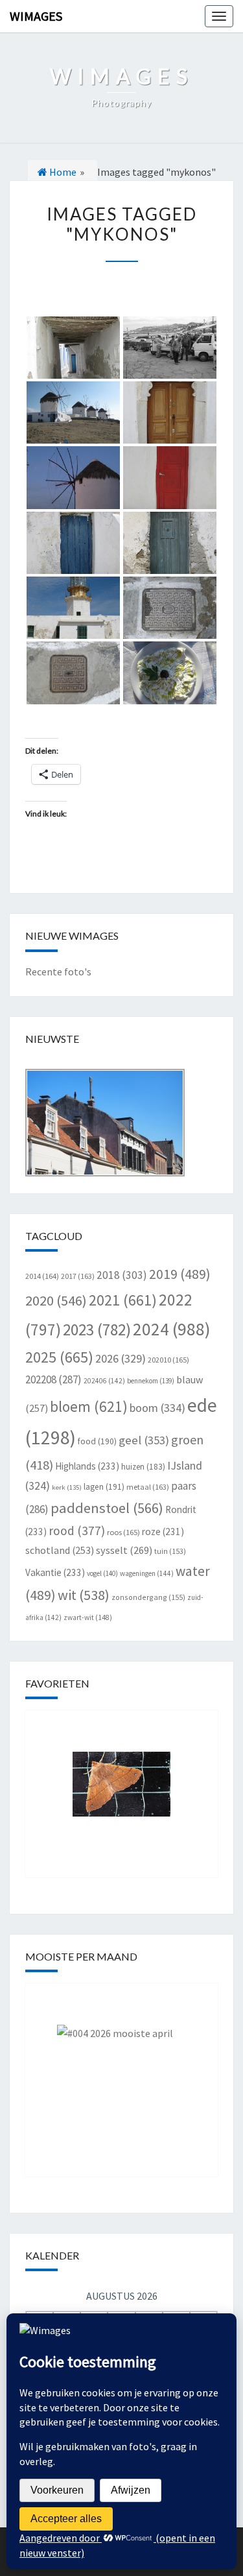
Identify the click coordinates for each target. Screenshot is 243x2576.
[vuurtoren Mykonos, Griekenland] (74, 608)
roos (123, 1532)
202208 (53, 1379)
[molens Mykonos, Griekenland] (74, 412)
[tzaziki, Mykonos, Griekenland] (170, 673)
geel (144, 1440)
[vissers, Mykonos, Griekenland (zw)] (170, 348)
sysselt (124, 1550)
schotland (60, 1550)
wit (84, 1595)
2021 (123, 1300)
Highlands (87, 1466)
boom (157, 1408)
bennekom (151, 1381)
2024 (172, 1329)
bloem (89, 1406)
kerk (67, 1487)
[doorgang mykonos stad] (74, 348)
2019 (180, 1274)
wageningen (147, 1573)
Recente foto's (58, 972)
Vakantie (55, 1572)
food (97, 1441)
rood (77, 1531)
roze (163, 1532)
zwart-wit (88, 1617)
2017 (78, 1276)
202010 (168, 1360)
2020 (56, 1300)
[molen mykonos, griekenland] (74, 477)
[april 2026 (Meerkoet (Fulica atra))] (122, 2070)
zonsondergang (148, 1597)
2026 (121, 1358)
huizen (143, 1467)
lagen (104, 1487)
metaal (148, 1487)
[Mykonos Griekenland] (170, 412)
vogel (102, 1573)
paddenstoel (107, 1508)
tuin (170, 1551)
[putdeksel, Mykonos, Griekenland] (170, 608)
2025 (59, 1357)
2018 (122, 1275)
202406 (104, 1381)
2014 (42, 1276)
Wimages (36, 16)
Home (62, 172)
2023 (97, 1330)
